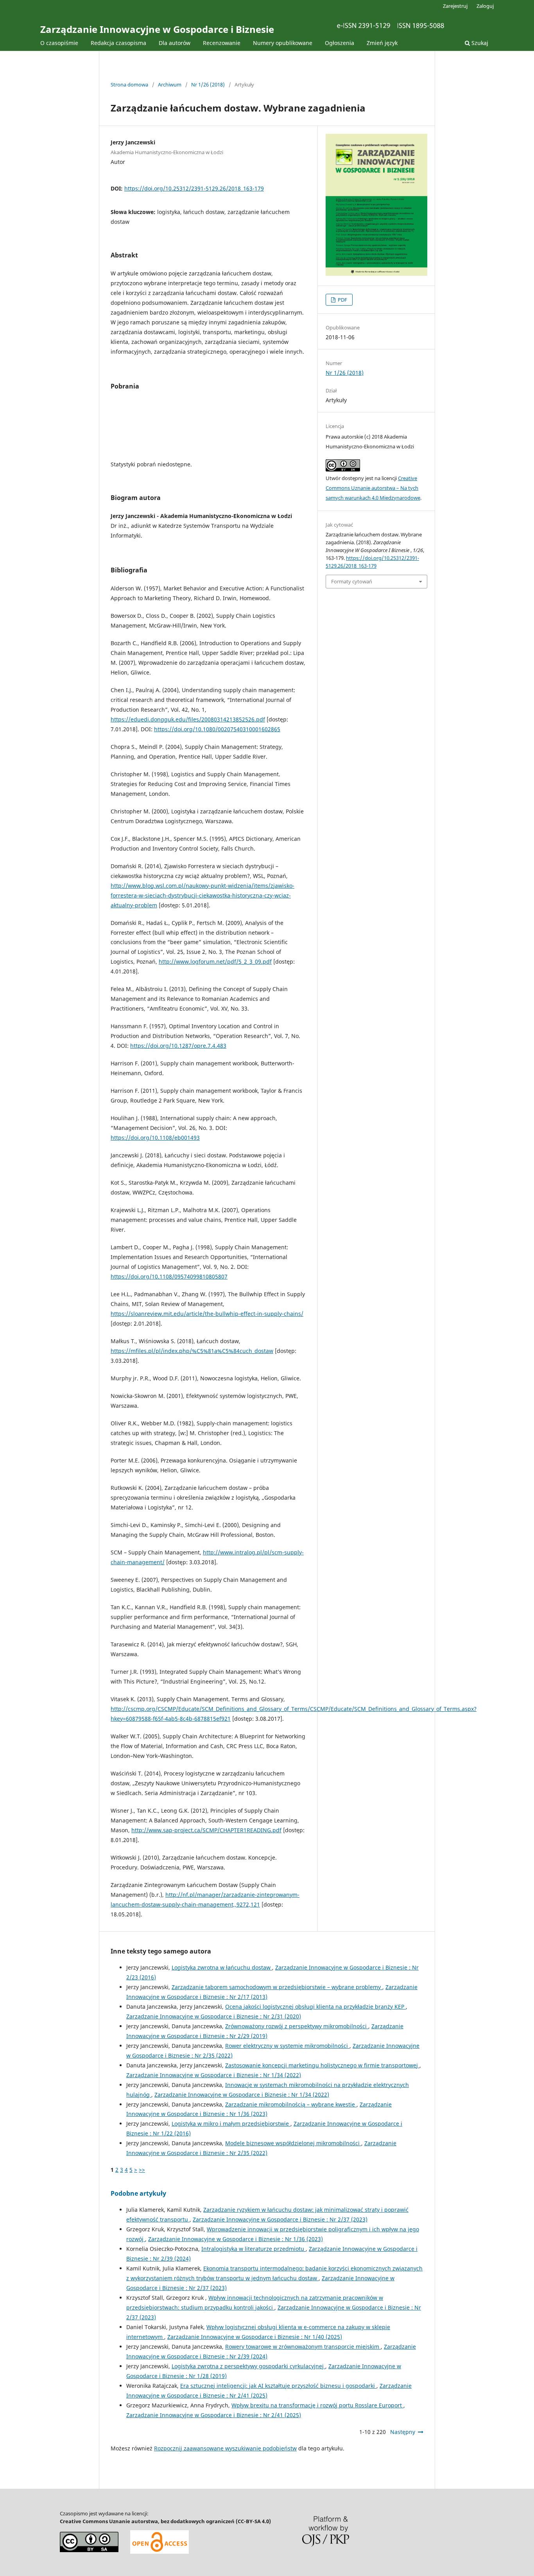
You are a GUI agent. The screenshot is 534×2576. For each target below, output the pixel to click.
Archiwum (170, 85)
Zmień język (382, 43)
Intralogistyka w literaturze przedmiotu (254, 2249)
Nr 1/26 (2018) (208, 85)
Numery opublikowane (283, 43)
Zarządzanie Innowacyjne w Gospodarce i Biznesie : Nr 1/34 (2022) (214, 2075)
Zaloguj (485, 6)
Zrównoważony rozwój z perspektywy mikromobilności (297, 2026)
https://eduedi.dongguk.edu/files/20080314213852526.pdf (188, 719)
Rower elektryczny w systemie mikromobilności (287, 2046)
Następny (403, 2432)
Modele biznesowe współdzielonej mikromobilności (293, 2143)
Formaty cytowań (352, 581)
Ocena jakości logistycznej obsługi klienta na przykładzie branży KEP (315, 2007)
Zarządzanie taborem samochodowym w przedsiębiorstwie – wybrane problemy (277, 1987)
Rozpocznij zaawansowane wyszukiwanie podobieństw (225, 2448)
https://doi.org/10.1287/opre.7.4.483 (178, 1046)
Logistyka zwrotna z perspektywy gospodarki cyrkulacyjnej (248, 2366)
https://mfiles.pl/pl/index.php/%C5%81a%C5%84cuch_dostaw (192, 1351)
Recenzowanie (222, 43)
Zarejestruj (455, 6)
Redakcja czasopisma (118, 43)
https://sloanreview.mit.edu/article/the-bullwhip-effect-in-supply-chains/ (207, 1314)
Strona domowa (129, 85)
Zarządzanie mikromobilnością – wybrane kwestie (291, 2104)
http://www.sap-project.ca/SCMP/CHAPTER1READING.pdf (206, 1830)
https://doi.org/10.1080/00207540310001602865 (217, 729)
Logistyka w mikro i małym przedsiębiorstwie (231, 2124)
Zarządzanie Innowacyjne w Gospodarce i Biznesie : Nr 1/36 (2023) (236, 2239)
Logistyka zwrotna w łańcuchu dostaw (222, 1967)
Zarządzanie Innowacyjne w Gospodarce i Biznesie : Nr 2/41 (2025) (214, 2415)
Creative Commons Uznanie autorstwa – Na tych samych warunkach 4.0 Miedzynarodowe (373, 488)
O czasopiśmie (59, 43)
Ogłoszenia (340, 43)
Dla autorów (175, 43)
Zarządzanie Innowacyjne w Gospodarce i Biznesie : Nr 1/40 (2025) (255, 2337)
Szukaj (479, 43)
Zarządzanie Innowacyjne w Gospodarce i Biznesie (157, 29)
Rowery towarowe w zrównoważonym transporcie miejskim (303, 2347)
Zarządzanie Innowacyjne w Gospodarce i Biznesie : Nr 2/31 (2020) (214, 2016)
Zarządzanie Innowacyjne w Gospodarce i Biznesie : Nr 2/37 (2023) (280, 2219)
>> (142, 2170)
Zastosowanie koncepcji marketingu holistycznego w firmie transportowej (322, 2065)
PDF (342, 300)
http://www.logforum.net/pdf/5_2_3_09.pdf (215, 962)
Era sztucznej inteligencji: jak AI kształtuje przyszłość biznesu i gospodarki (278, 2386)
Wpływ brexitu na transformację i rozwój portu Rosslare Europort (317, 2405)
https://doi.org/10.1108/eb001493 (155, 1138)
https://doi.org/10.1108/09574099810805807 (169, 1276)
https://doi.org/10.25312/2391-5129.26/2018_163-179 (194, 188)
